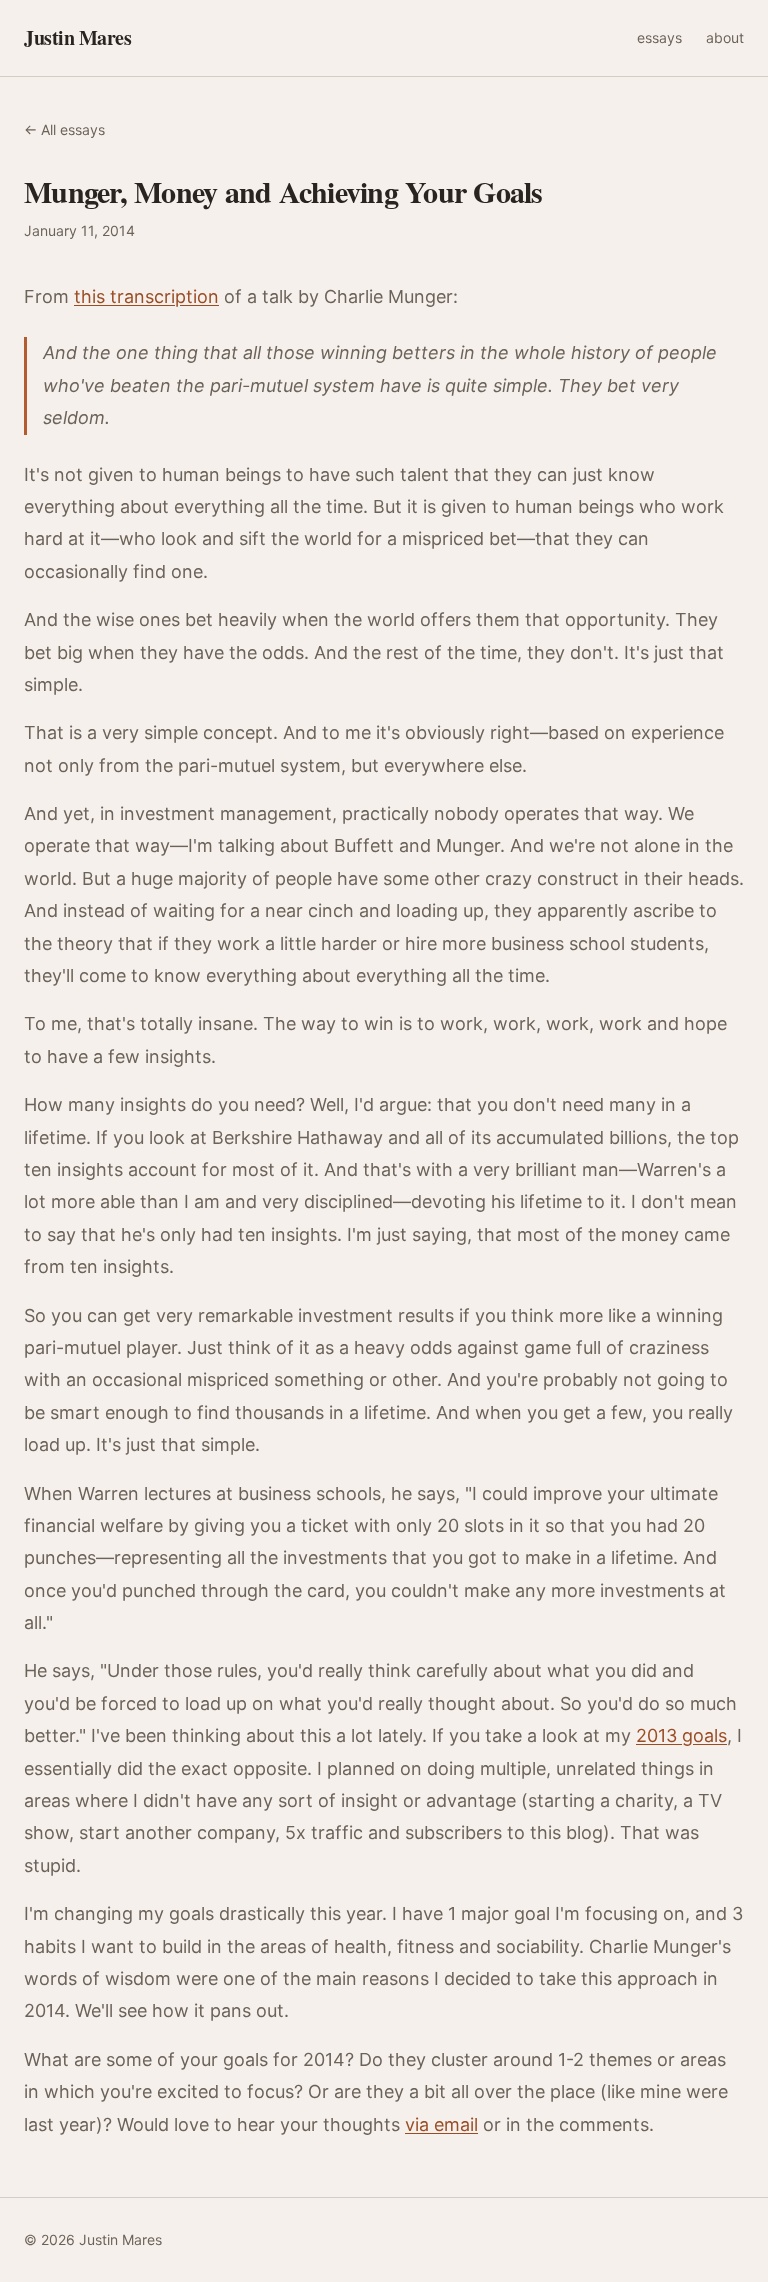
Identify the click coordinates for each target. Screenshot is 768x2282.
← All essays (64, 129)
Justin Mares (77, 38)
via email (441, 2124)
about (725, 37)
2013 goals (681, 1735)
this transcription (146, 296)
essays (659, 37)
